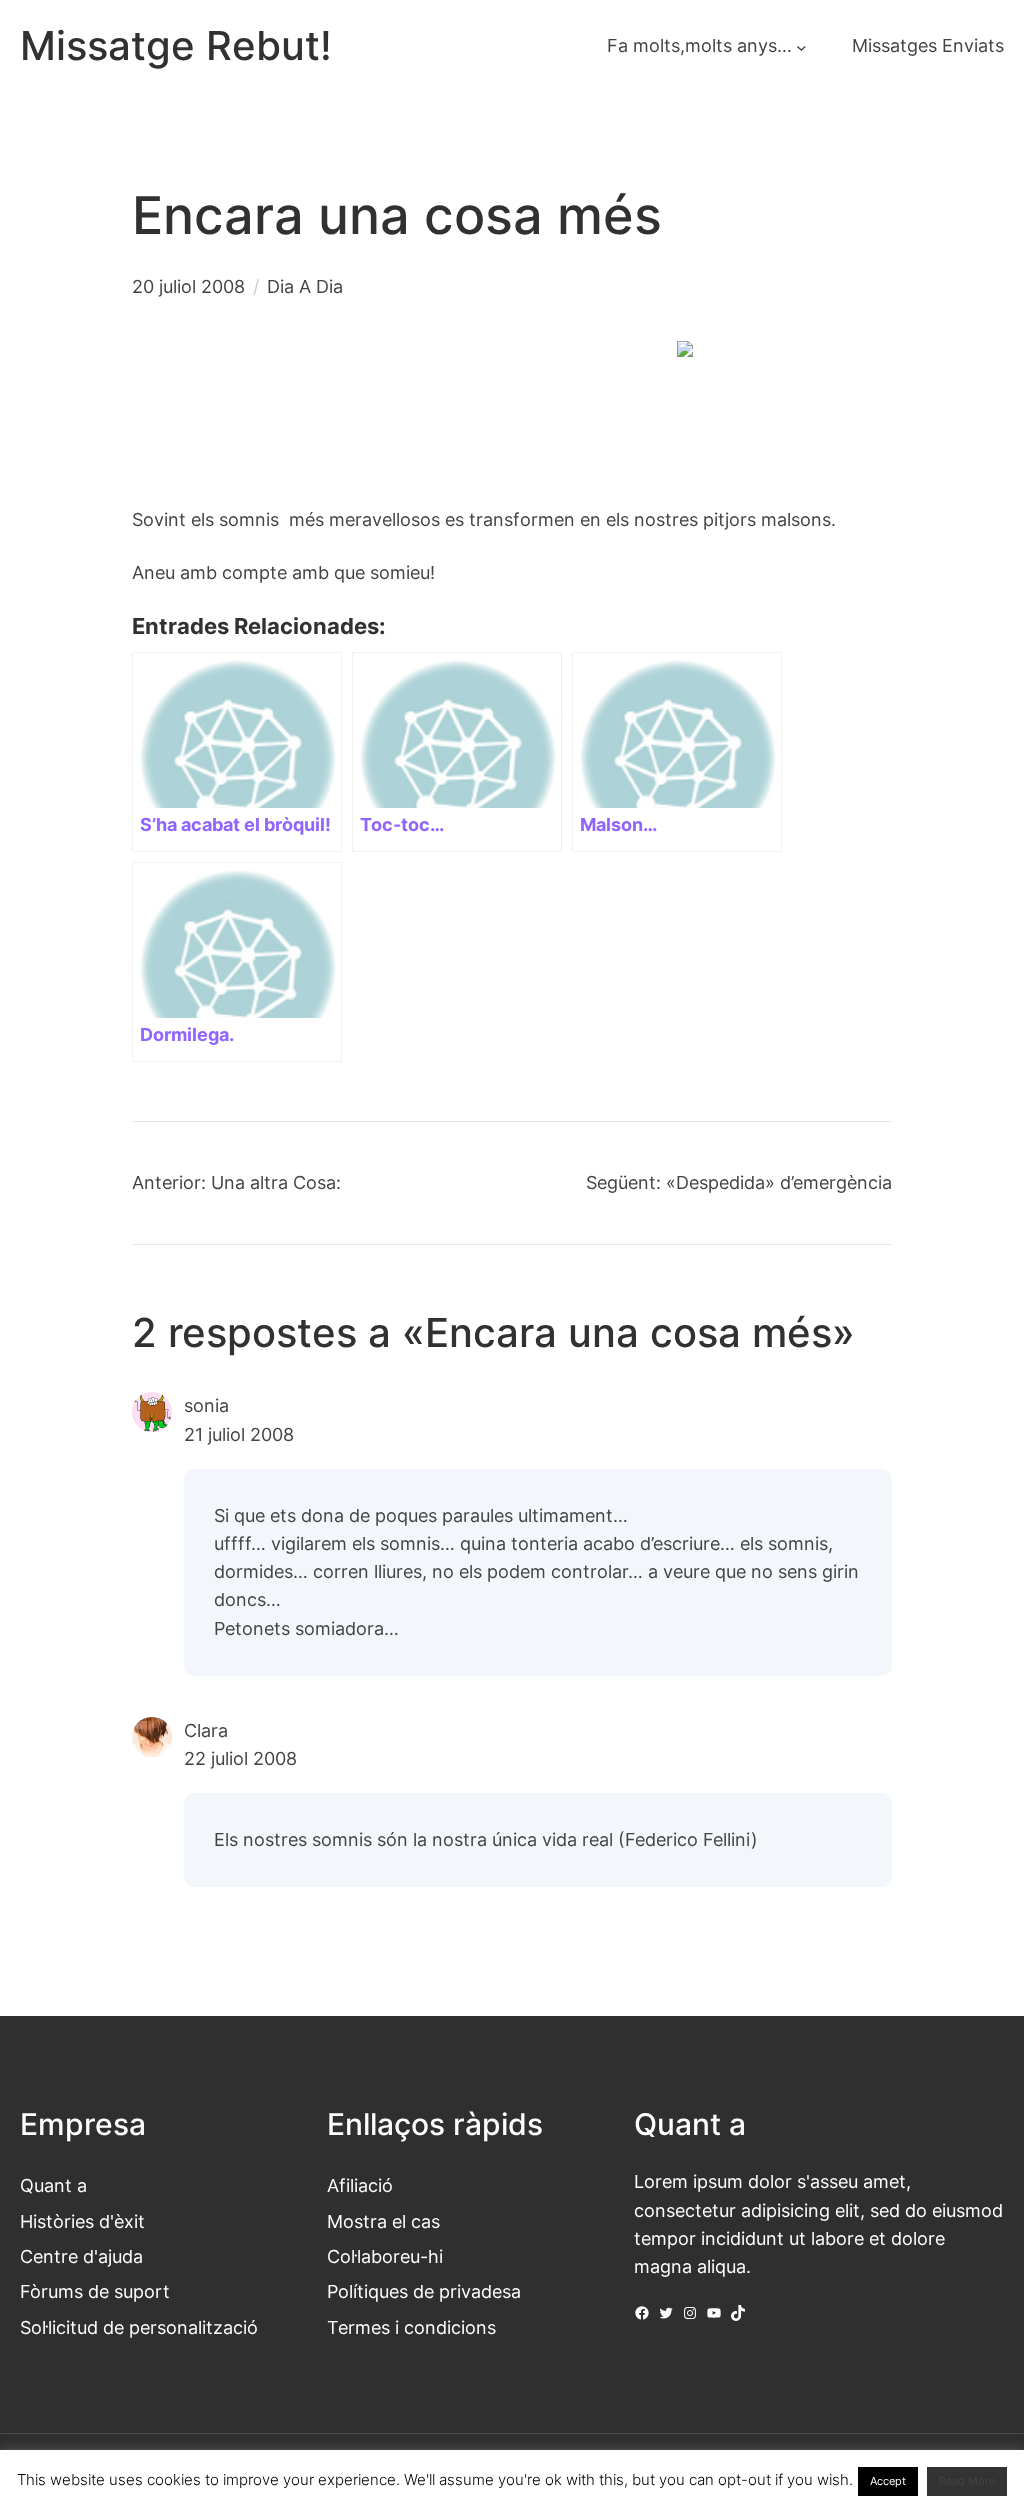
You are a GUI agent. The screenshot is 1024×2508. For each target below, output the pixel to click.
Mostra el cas (383, 2221)
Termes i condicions (411, 2327)
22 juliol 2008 (240, 1758)
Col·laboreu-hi (385, 2256)
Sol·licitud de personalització (139, 2327)
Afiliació (360, 2185)
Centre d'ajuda (81, 2256)
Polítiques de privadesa (424, 2291)
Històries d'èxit (82, 2221)
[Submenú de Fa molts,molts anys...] (801, 46)
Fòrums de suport (95, 2291)
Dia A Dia (305, 286)
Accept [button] (888, 2481)
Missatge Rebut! (176, 46)
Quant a (53, 2185)
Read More (967, 2481)
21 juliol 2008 (239, 1434)
